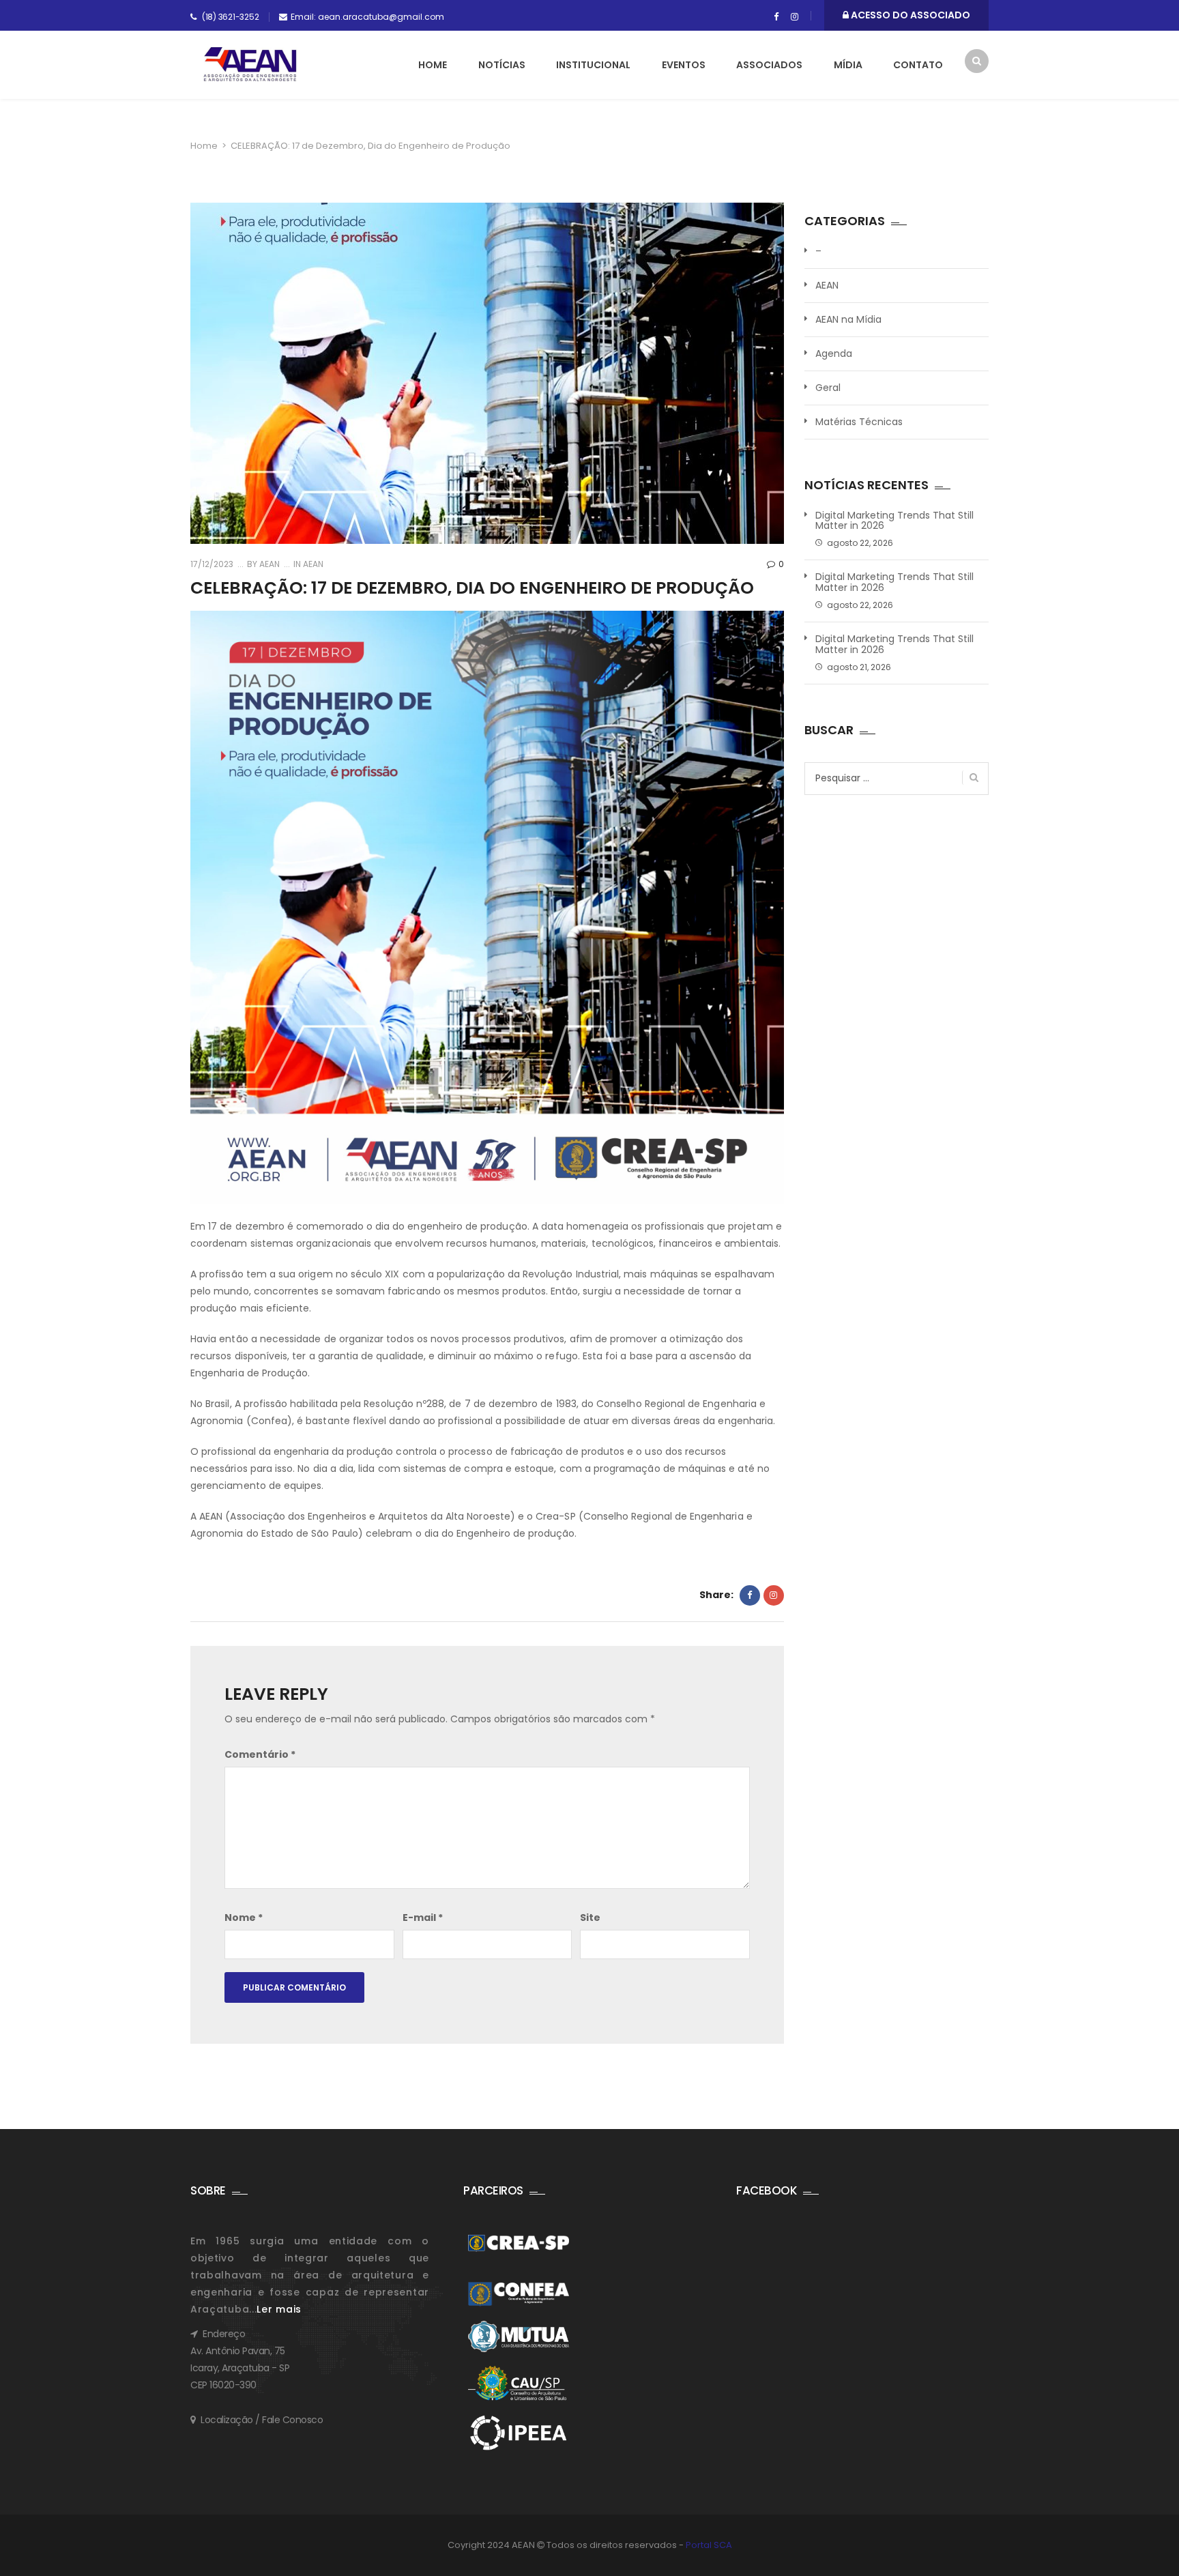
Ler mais (279, 2309)
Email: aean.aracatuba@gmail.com (367, 17)
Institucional (593, 65)
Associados (769, 65)
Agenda (834, 353)
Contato (918, 65)
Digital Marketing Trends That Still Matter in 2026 (894, 521)
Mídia (848, 65)
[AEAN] (250, 64)
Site (590, 1917)
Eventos (684, 65)
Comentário (260, 1754)
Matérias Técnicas (859, 422)
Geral (828, 388)
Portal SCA (709, 2545)
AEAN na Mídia (848, 319)
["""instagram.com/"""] (795, 17)
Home (433, 65)
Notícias (502, 65)
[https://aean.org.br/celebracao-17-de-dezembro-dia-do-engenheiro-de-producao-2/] (774, 1595)
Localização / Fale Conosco (262, 2420)
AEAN (268, 564)
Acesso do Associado (909, 15)
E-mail (423, 1917)
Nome (244, 1917)
